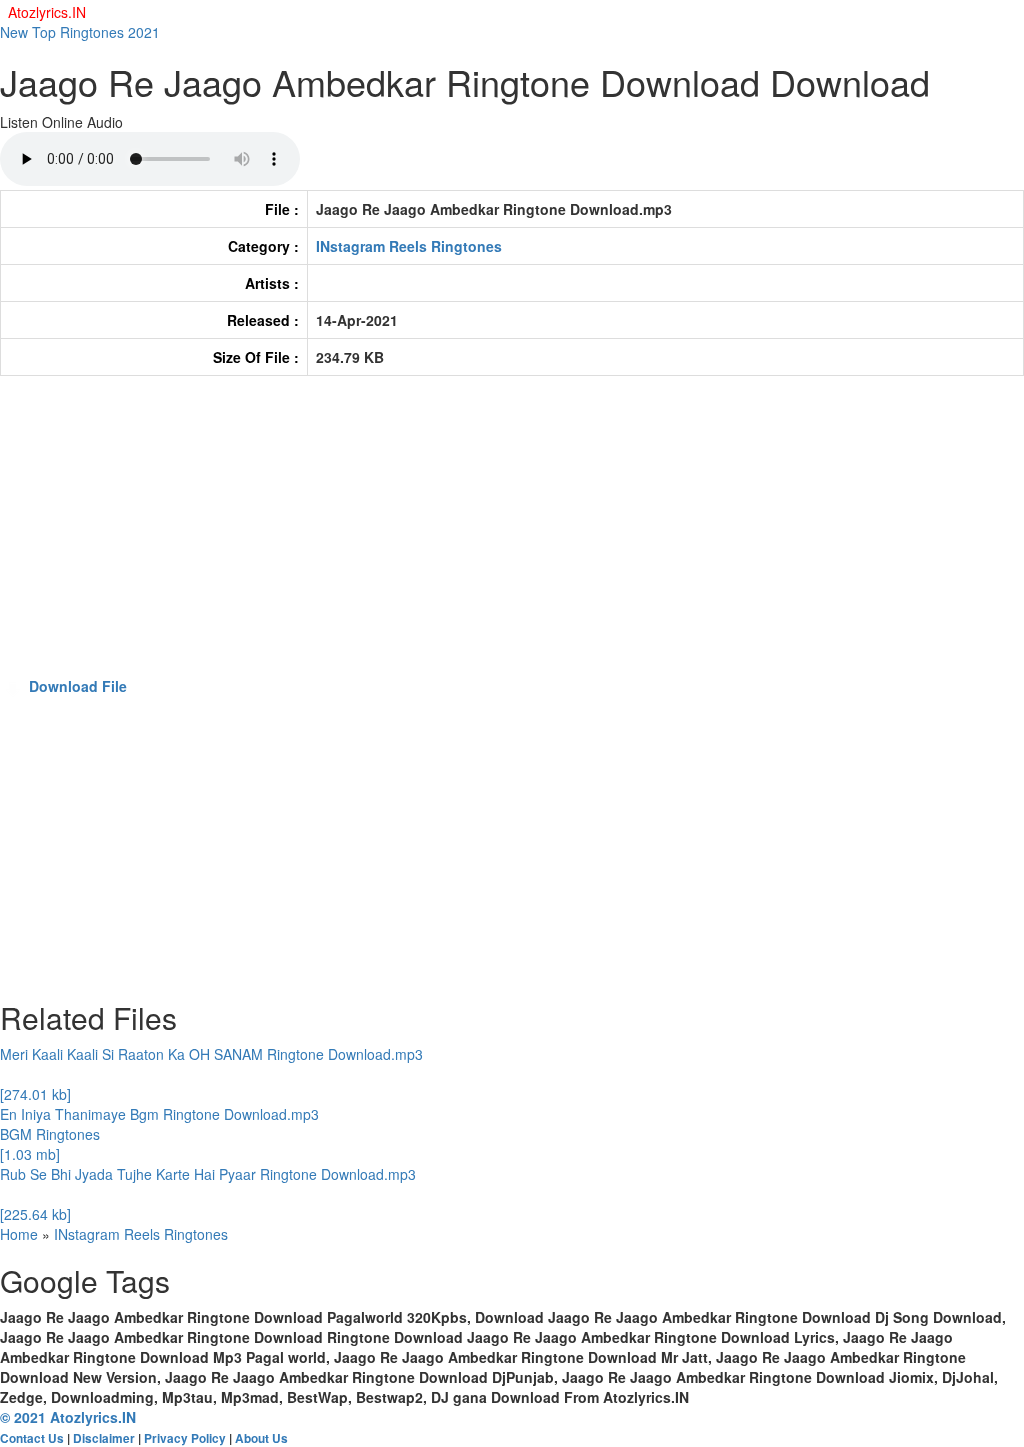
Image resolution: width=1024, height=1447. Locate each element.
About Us (261, 1438)
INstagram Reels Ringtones (409, 246)
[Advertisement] (512, 536)
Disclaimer (104, 1438)
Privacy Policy (185, 1438)
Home (19, 1234)
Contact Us (32, 1438)
